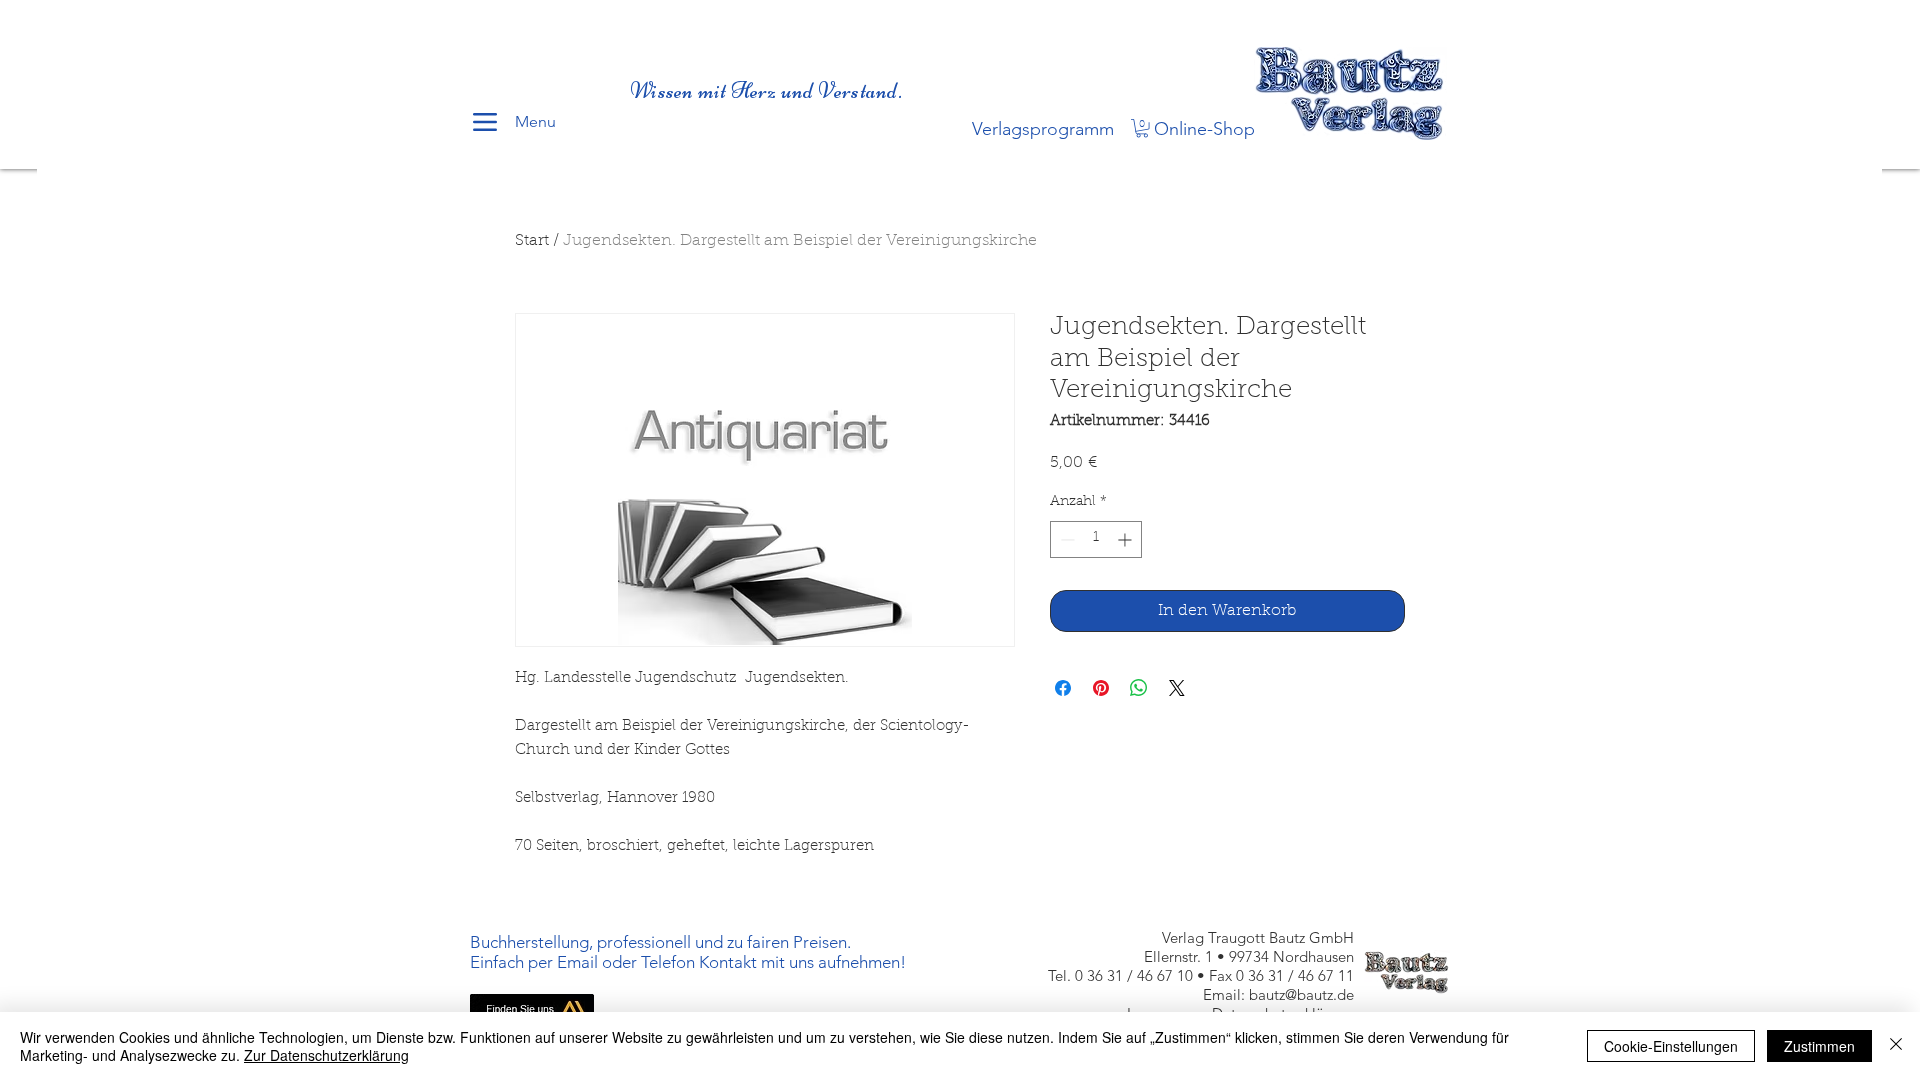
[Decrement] (1065, 539)
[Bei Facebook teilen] (1063, 688)
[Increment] (1126, 539)
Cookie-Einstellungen (1671, 1046)
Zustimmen (1819, 1046)
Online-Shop (1204, 129)
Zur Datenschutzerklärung (326, 1055)
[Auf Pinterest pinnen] (1101, 688)
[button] (1142, 128)
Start (532, 241)
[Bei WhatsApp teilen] (1139, 688)
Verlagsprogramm (1043, 129)
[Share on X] (1177, 688)
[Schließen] (1896, 1046)
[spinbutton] (1096, 539)
